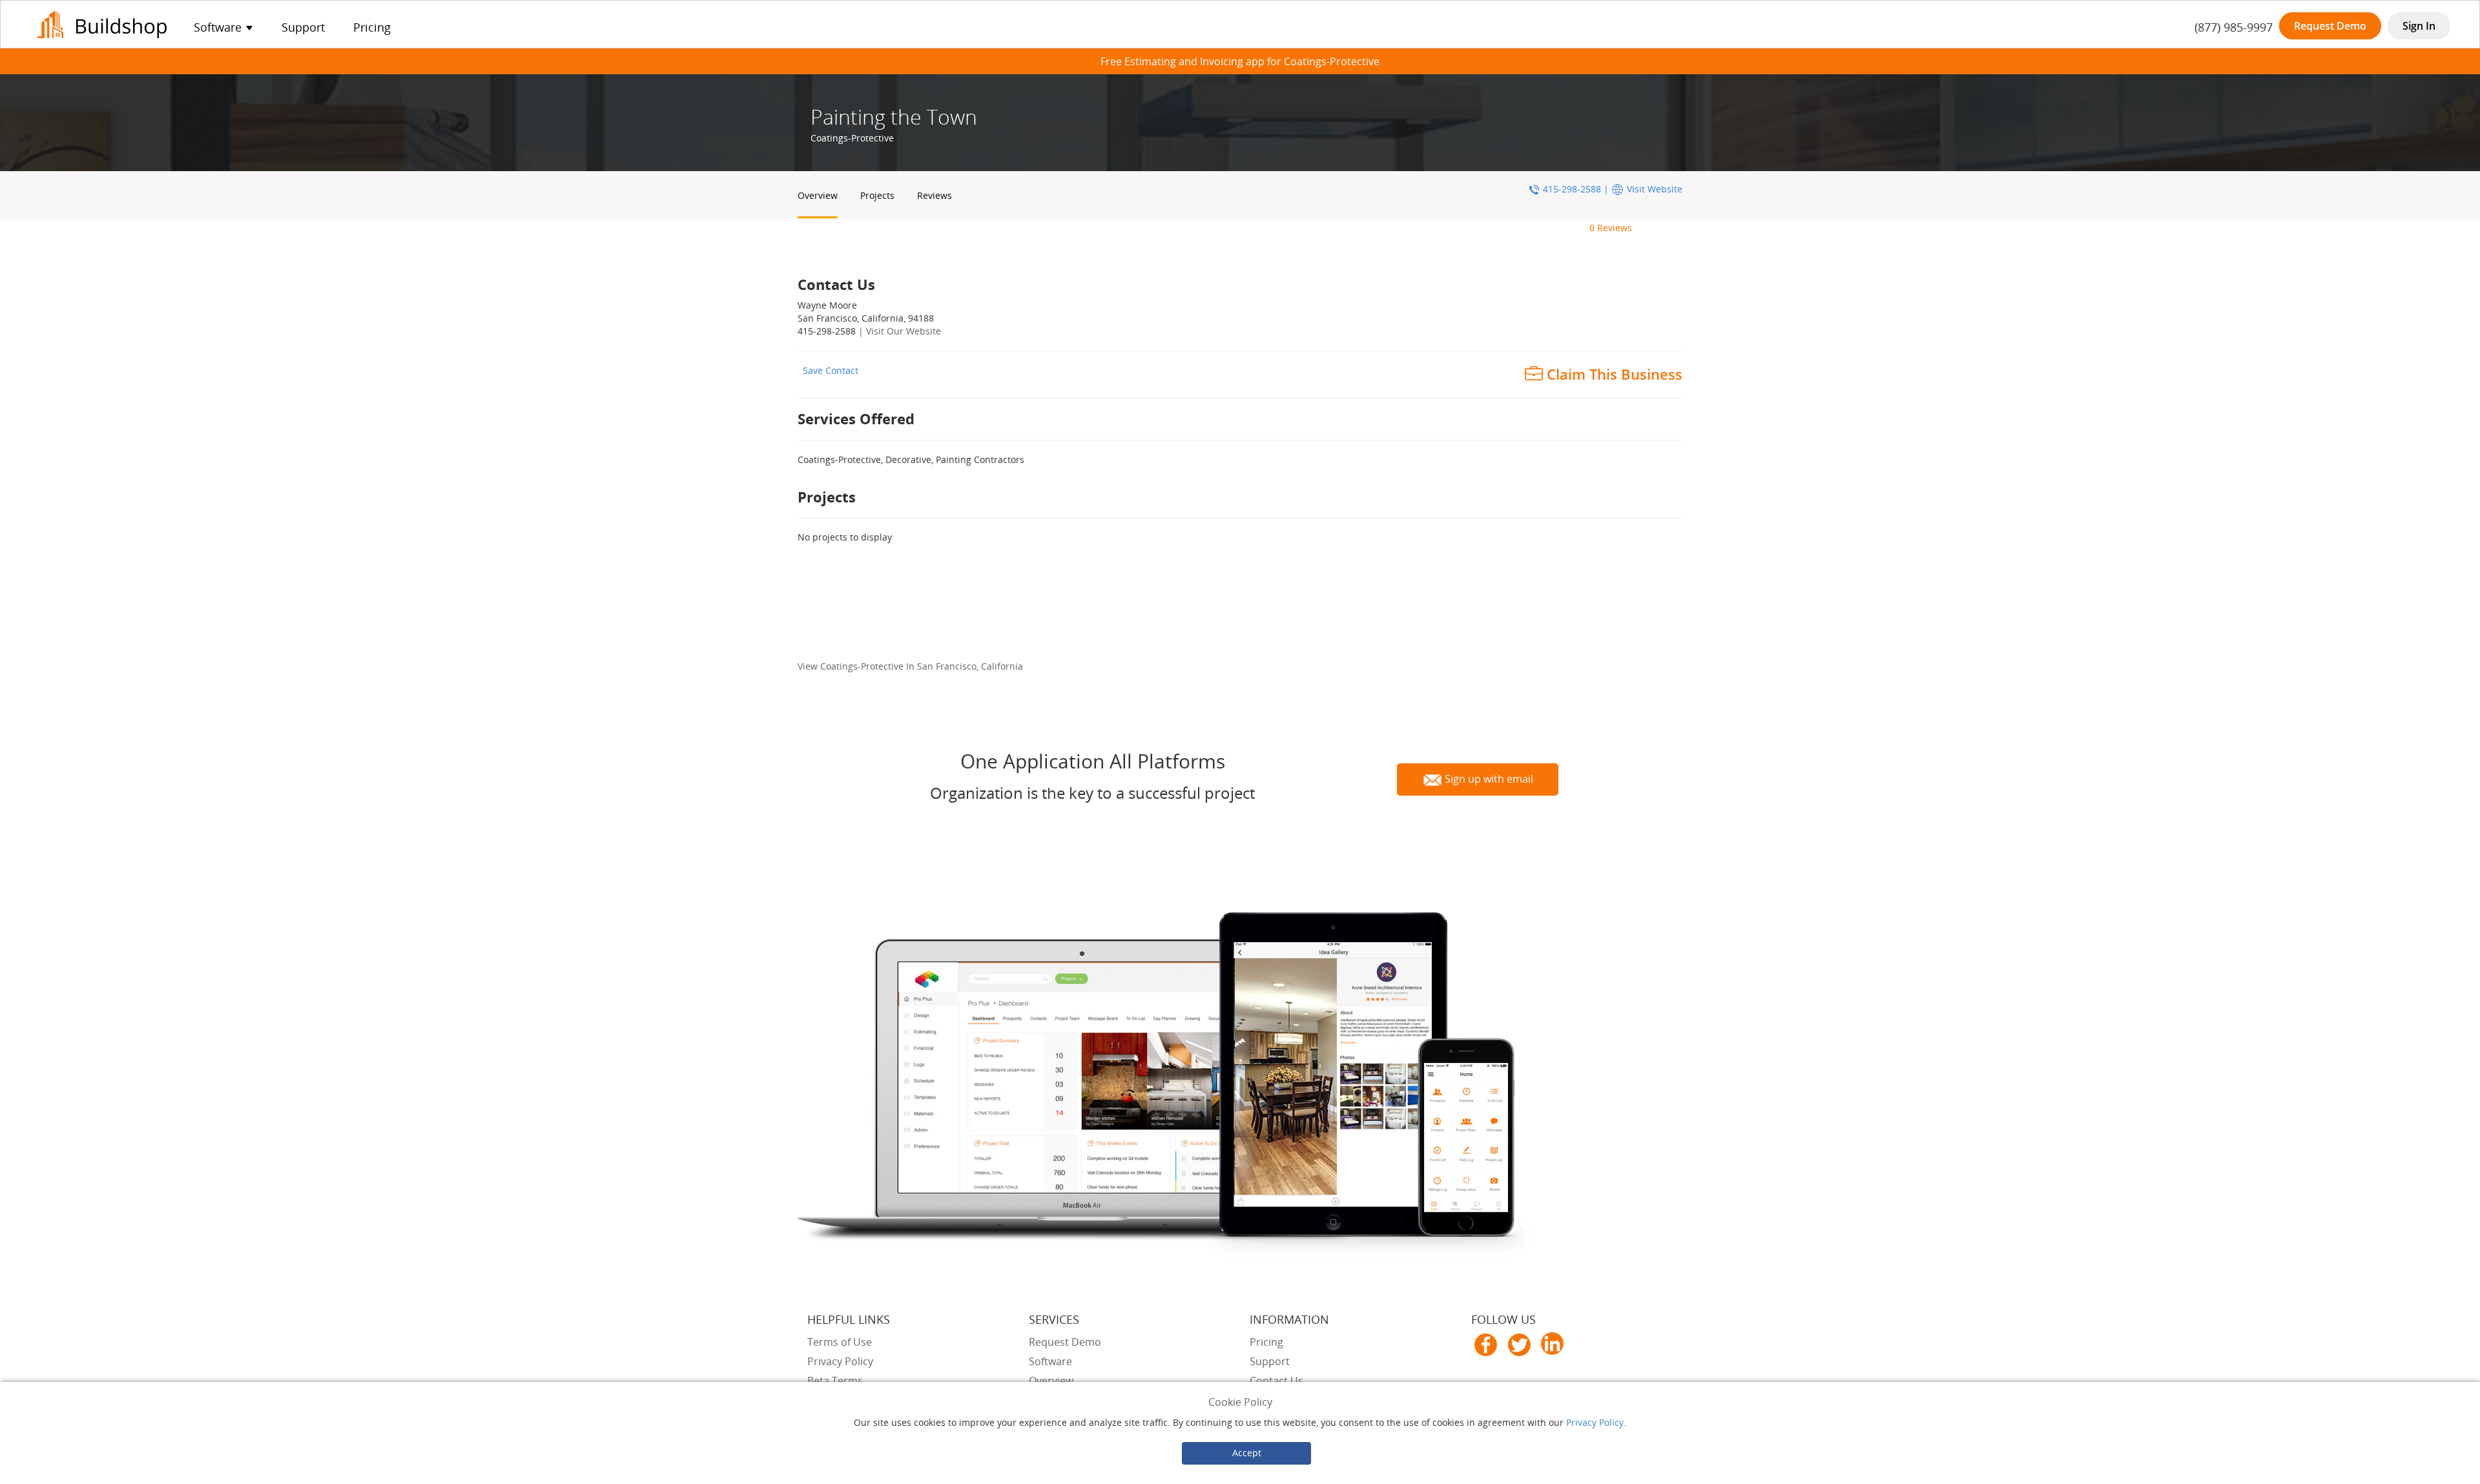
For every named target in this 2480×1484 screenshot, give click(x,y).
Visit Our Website (904, 331)
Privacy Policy (1595, 1422)
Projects (877, 195)
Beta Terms (835, 1381)
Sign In (2419, 26)
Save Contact (831, 370)
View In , (910, 666)
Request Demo (2330, 26)
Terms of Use (840, 1342)
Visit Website (1655, 189)
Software (1050, 1361)
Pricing (372, 27)
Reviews (935, 195)
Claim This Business (1615, 374)
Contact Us (1276, 1381)
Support (303, 27)
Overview (818, 195)
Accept (1247, 1453)
